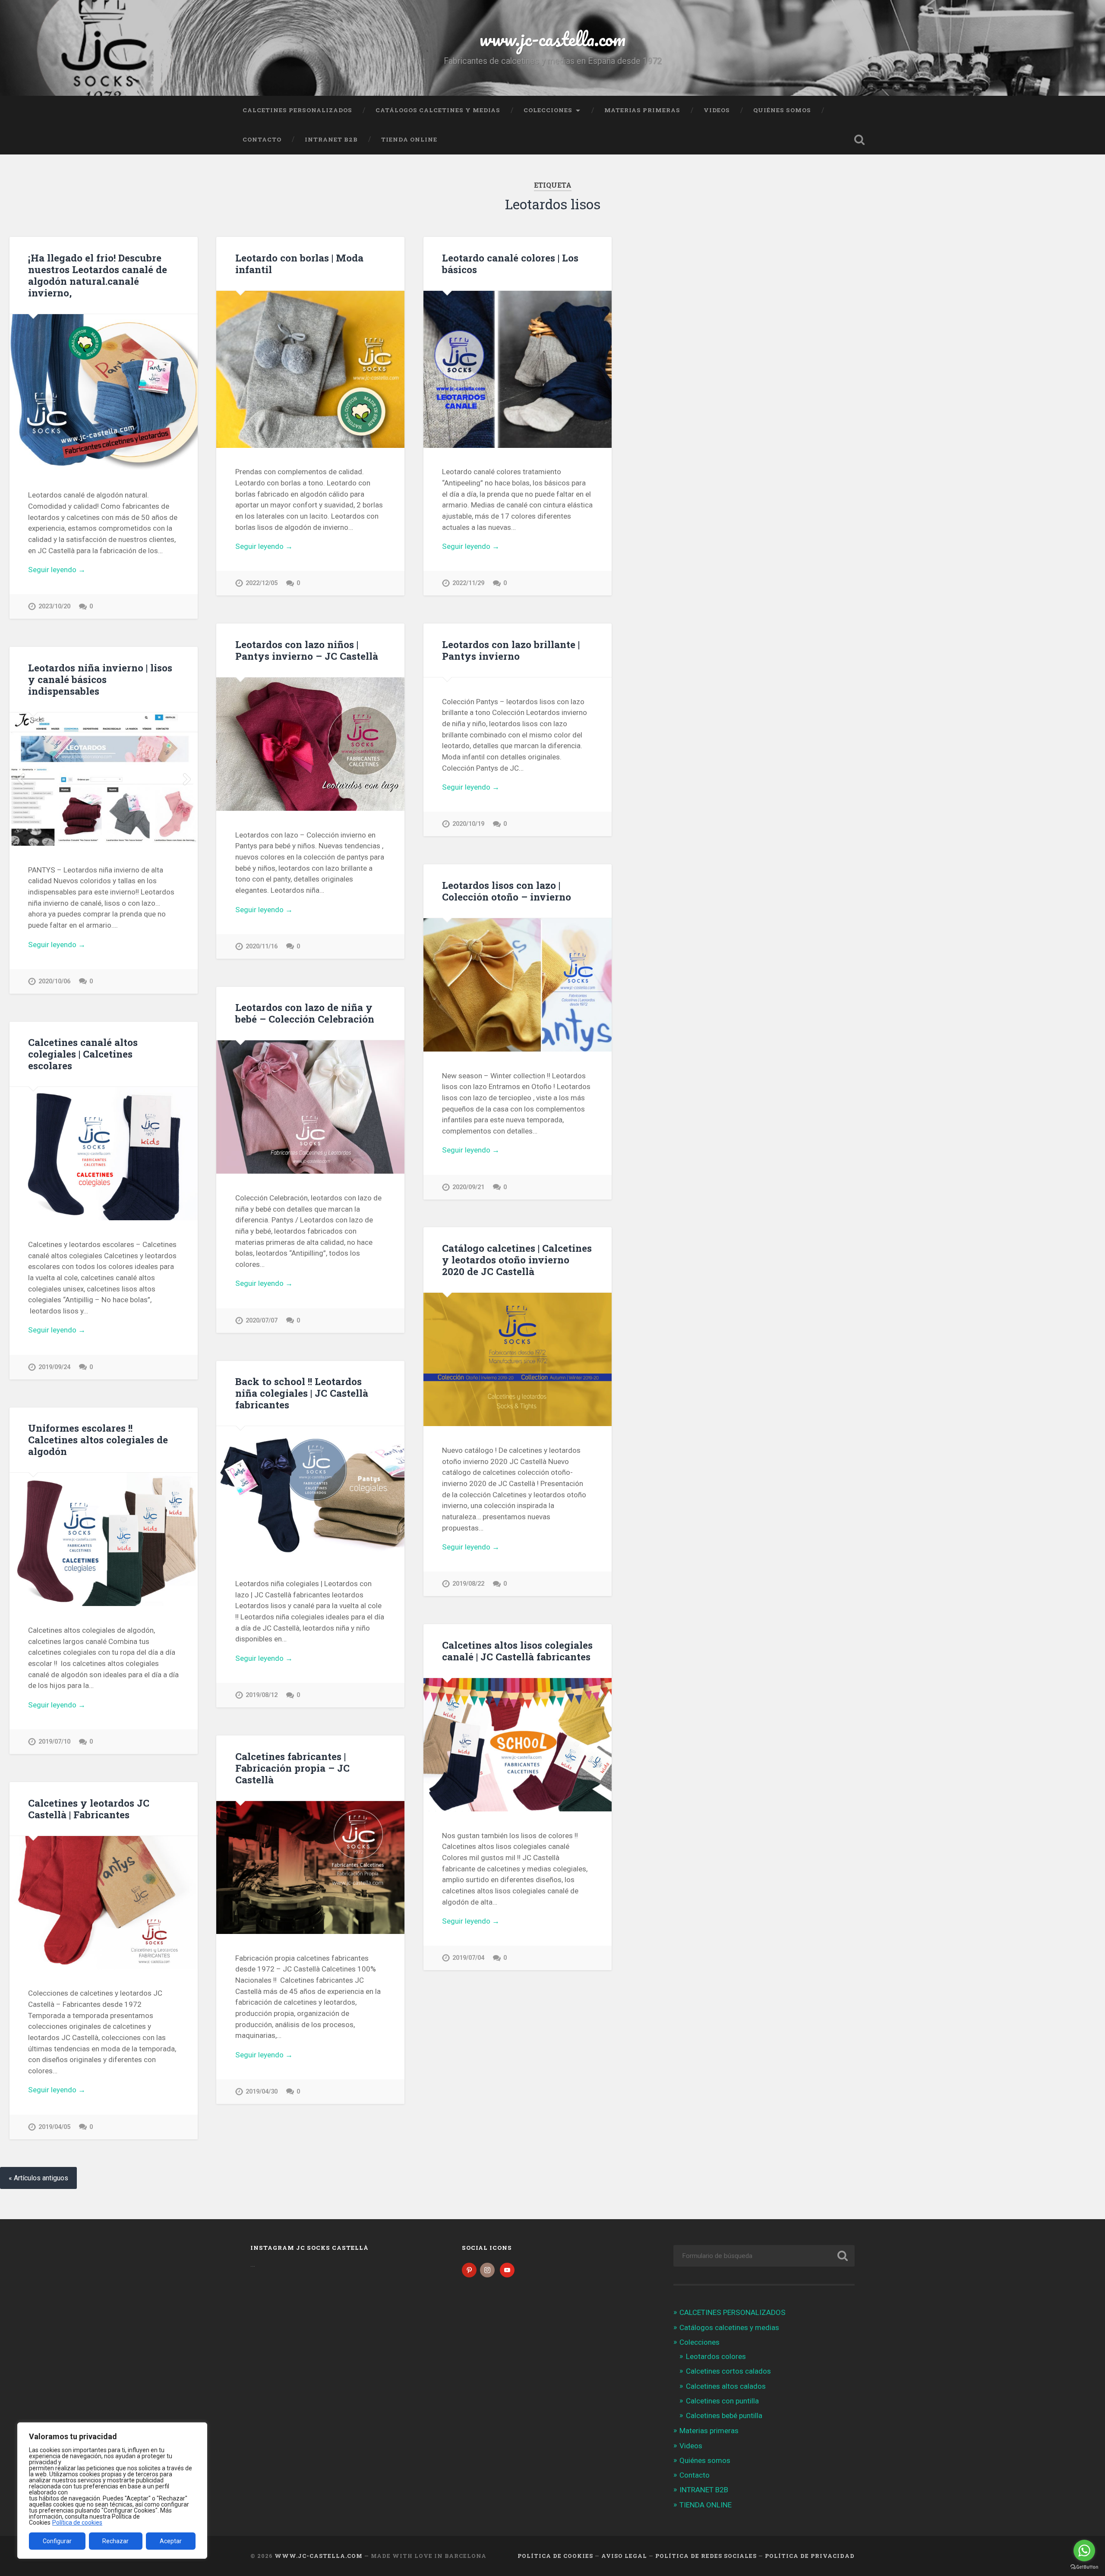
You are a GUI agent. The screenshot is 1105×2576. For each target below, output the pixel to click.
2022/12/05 (262, 583)
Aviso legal (624, 2556)
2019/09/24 (54, 1367)
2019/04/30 (262, 2092)
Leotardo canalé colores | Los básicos (510, 263)
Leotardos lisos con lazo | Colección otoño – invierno (507, 891)
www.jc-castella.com (552, 39)
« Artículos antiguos (38, 2178)
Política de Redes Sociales (706, 2556)
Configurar (57, 2541)
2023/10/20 (54, 606)
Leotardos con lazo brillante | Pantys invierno (511, 650)
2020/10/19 (468, 824)
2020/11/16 (262, 946)
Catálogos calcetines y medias (438, 110)
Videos (717, 110)
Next (186, 779)
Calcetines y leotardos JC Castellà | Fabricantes (89, 1809)
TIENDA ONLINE (409, 139)
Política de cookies (77, 2522)
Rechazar (115, 2541)
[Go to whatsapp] (1084, 2551)
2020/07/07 (262, 1321)
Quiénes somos (782, 110)
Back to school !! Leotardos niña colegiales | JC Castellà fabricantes (302, 1393)
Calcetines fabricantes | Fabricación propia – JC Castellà (292, 1768)
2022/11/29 (468, 583)
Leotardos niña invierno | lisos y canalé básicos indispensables (100, 679)
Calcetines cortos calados (728, 2371)
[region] (112, 2491)
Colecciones (548, 110)
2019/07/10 (54, 1742)
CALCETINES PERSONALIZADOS (297, 110)
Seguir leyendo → (57, 570)
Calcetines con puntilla (722, 2401)
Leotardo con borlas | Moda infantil (299, 263)
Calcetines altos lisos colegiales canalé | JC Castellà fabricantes (517, 1651)
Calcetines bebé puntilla (724, 2415)
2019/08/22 (468, 1584)
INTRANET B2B (331, 139)
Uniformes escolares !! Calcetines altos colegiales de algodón (98, 1439)
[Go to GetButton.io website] (1084, 2567)
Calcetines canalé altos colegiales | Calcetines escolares (83, 1054)
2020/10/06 (54, 981)
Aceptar (171, 2541)
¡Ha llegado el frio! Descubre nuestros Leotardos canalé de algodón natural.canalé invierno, (98, 275)
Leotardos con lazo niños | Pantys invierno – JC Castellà (307, 650)
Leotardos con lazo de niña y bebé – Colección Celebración (305, 1013)
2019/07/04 (468, 1958)
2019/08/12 (262, 1695)
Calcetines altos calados (726, 2386)
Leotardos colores (716, 2356)
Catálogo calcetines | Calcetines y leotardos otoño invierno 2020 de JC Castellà (517, 1260)
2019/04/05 (54, 2127)
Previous (21, 779)
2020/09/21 (468, 1187)
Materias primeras (642, 110)
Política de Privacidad (810, 2556)
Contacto (262, 139)
